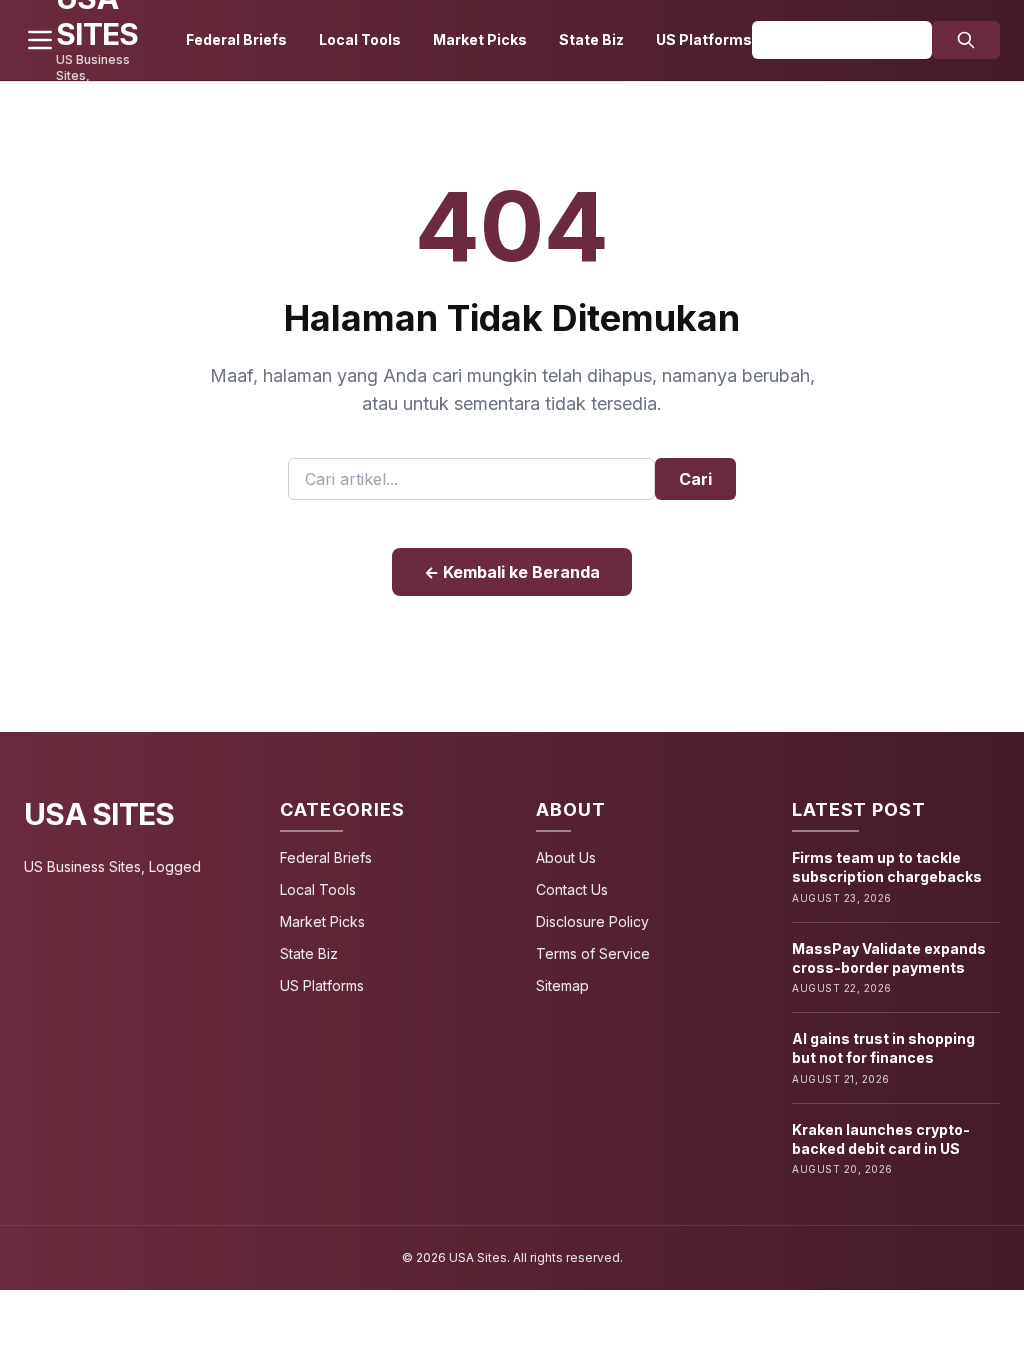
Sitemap (562, 985)
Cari (695, 479)
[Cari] (966, 40)
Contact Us (572, 889)
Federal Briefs (236, 39)
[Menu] (40, 40)
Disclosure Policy (592, 921)
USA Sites (99, 814)
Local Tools (360, 39)
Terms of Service (593, 953)
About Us (566, 857)
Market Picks (480, 39)
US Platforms (704, 39)
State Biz (591, 39)
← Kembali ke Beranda (512, 572)
